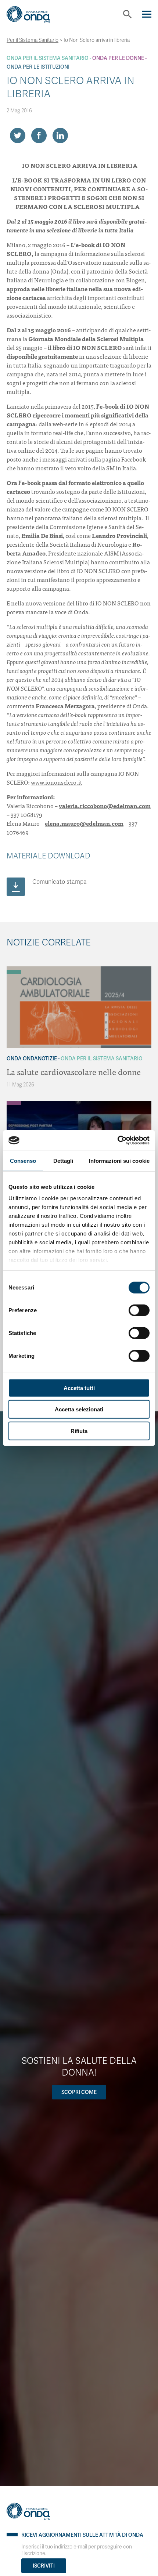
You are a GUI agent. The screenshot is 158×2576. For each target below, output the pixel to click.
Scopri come (79, 2092)
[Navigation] (147, 14)
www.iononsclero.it (57, 782)
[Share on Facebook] (39, 135)
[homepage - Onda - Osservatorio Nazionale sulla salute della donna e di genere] (34, 17)
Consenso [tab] (23, 1160)
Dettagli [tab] (63, 1160)
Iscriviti (44, 2566)
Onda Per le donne (118, 58)
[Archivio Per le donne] (14, 1103)
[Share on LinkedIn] (60, 135)
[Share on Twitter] (18, 135)
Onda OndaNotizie (32, 1059)
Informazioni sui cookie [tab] (119, 1160)
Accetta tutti (79, 1388)
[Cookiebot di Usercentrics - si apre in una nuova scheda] (117, 1140)
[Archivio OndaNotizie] (14, 968)
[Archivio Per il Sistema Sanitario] (14, 972)
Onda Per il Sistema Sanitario (48, 58)
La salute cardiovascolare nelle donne (74, 1072)
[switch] (139, 1310)
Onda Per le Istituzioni (38, 67)
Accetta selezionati (79, 1409)
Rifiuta (79, 1431)
